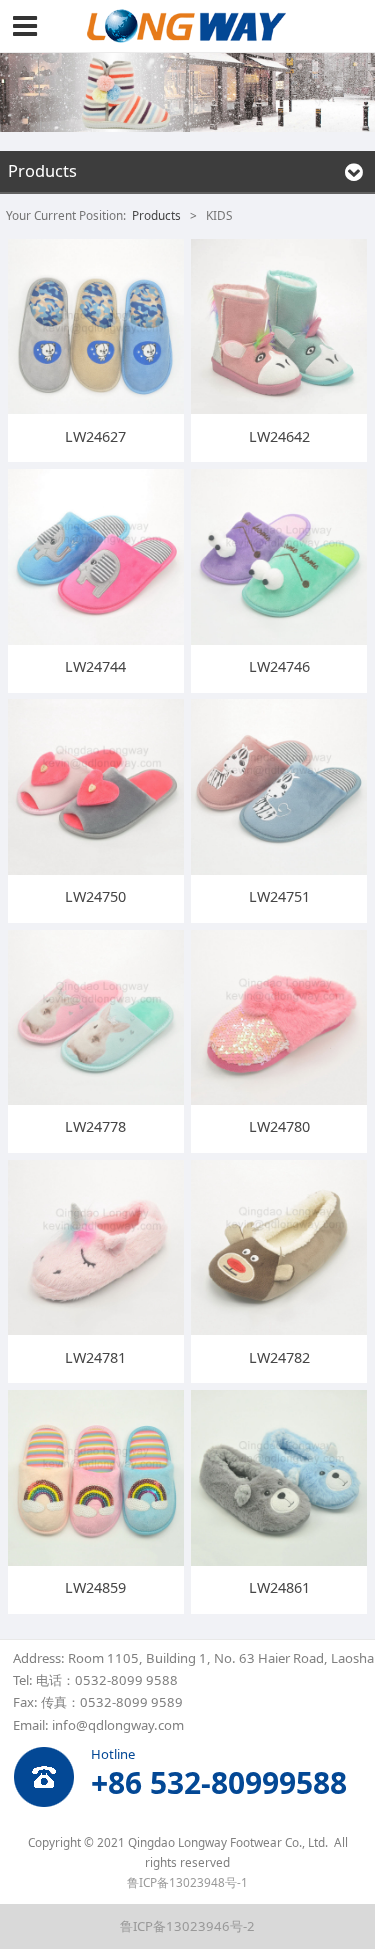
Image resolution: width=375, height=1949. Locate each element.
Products (156, 215)
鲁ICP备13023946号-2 (187, 1926)
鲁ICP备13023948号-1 (187, 1882)
